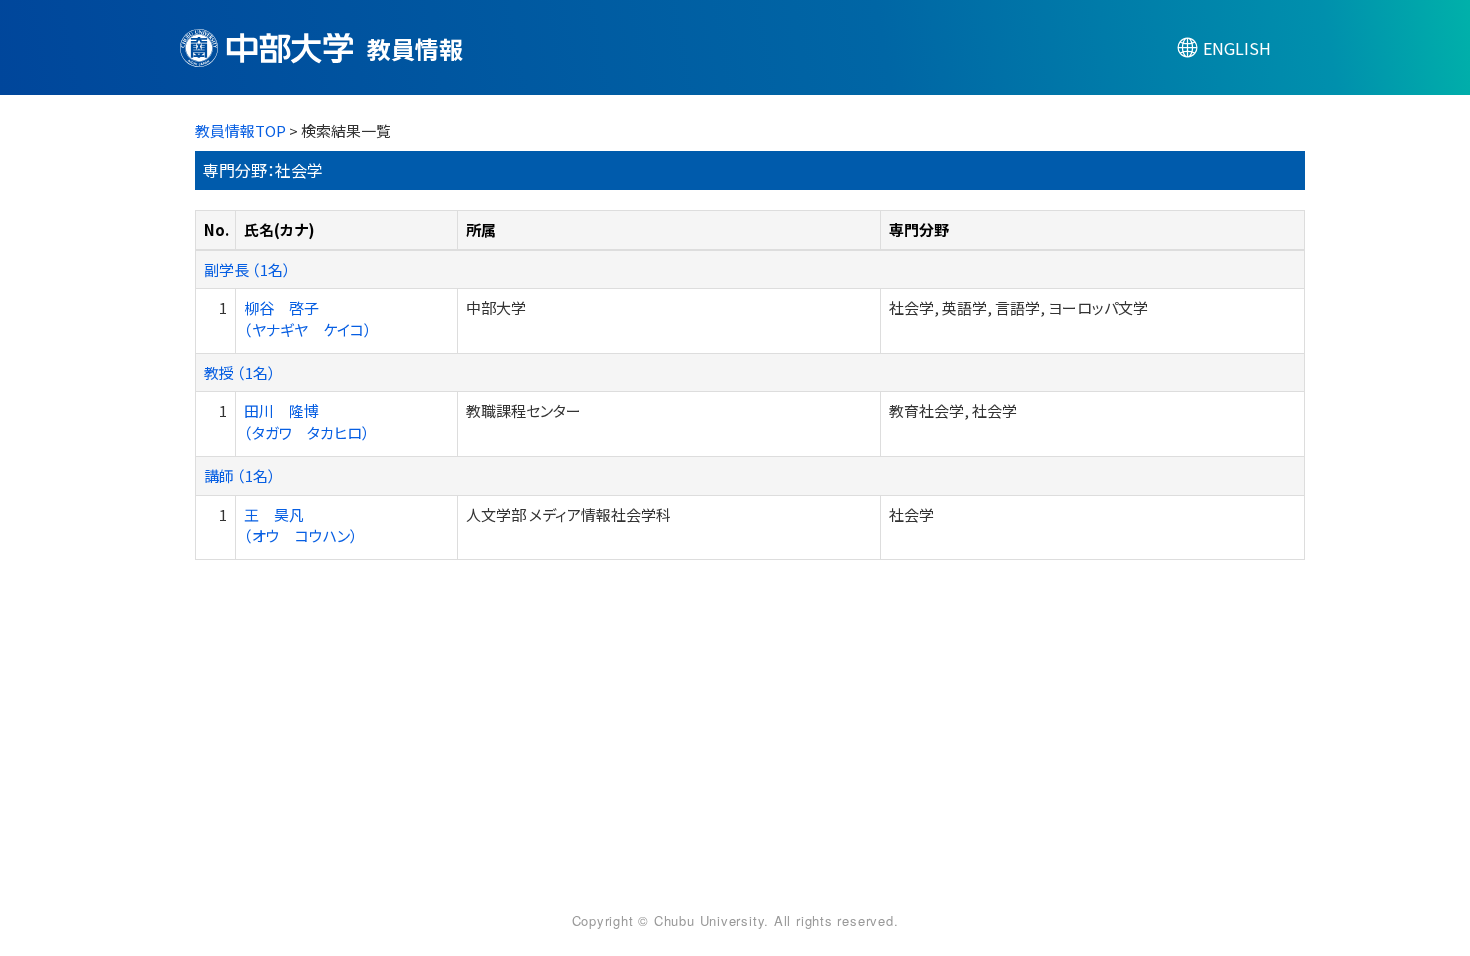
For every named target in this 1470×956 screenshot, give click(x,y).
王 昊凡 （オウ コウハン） (301, 525)
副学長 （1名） (247, 269)
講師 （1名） (240, 475)
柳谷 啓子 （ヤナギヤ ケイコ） (308, 318)
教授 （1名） (240, 372)
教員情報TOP (240, 130)
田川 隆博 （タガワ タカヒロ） (307, 421)
